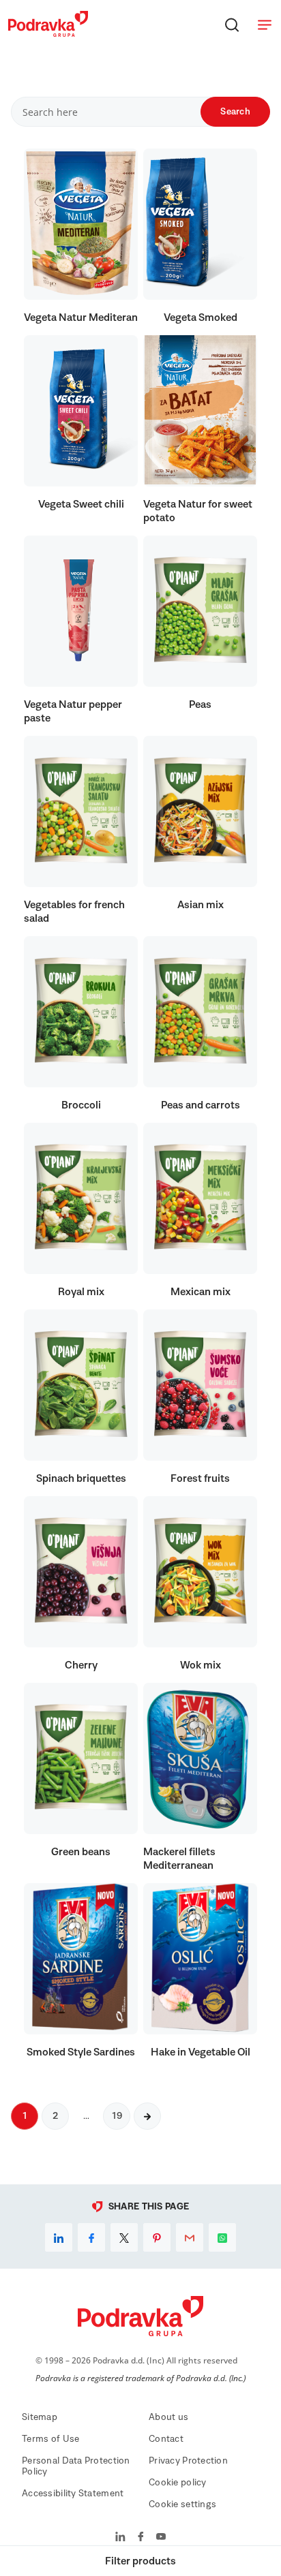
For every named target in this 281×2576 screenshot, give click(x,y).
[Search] (232, 25)
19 (117, 2116)
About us (168, 2417)
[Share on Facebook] (91, 2237)
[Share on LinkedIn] (59, 2237)
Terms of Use (50, 2439)
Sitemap (40, 2417)
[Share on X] (124, 2237)
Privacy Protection (188, 2461)
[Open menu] (265, 25)
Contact (166, 2439)
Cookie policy (178, 2483)
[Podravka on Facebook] (141, 2538)
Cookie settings (182, 2504)
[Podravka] (48, 33)
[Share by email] (190, 2237)
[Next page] (147, 2116)
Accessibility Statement (73, 2494)
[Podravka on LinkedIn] (120, 2538)
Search (235, 112)
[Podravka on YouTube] (161, 2538)
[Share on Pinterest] (157, 2237)
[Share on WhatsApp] (222, 2237)
